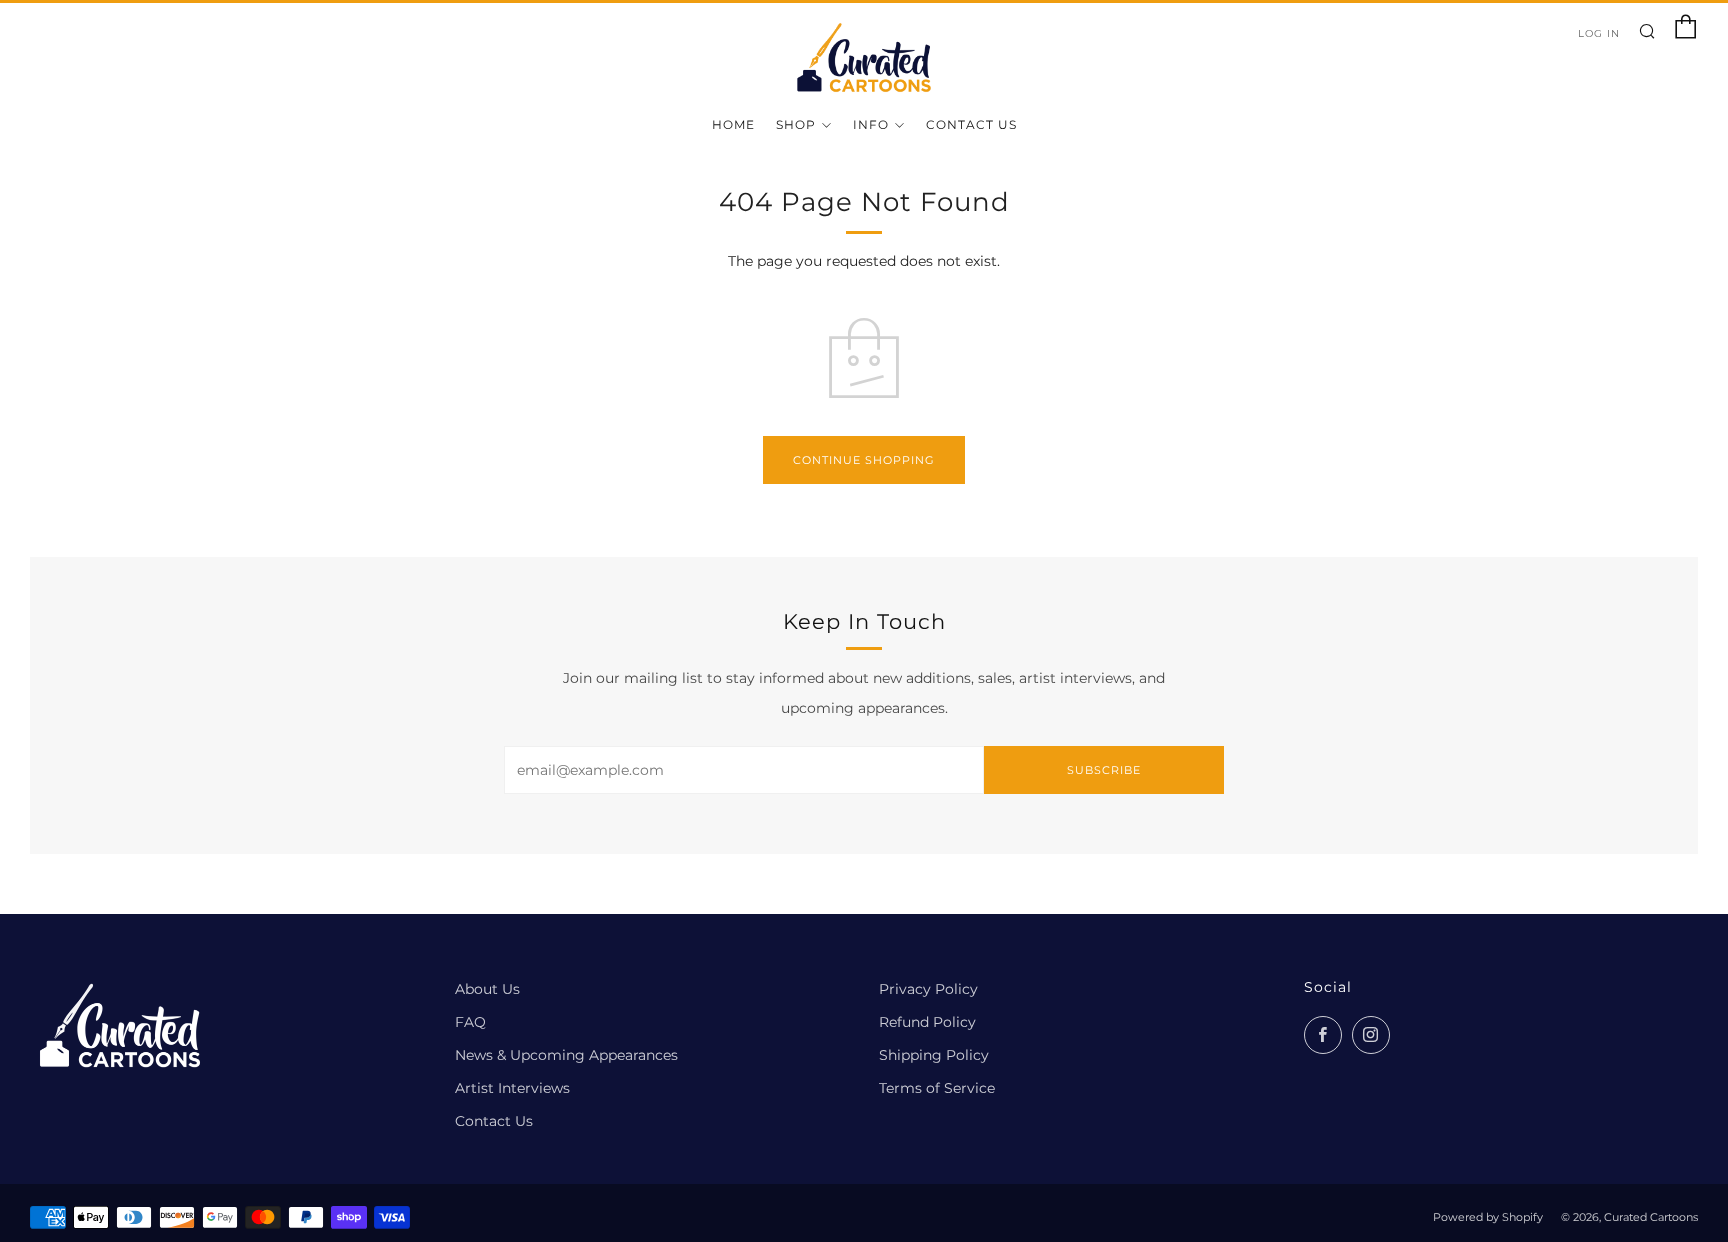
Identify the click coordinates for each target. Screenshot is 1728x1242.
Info (871, 124)
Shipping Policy (934, 1055)
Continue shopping (864, 460)
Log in (1599, 33)
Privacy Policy (928, 989)
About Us (487, 989)
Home (733, 124)
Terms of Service (937, 1088)
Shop (796, 124)
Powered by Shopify (1488, 1217)
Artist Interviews (512, 1088)
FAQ (470, 1022)
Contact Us (971, 124)
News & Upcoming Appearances (566, 1055)
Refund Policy (927, 1022)
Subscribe (1104, 770)
